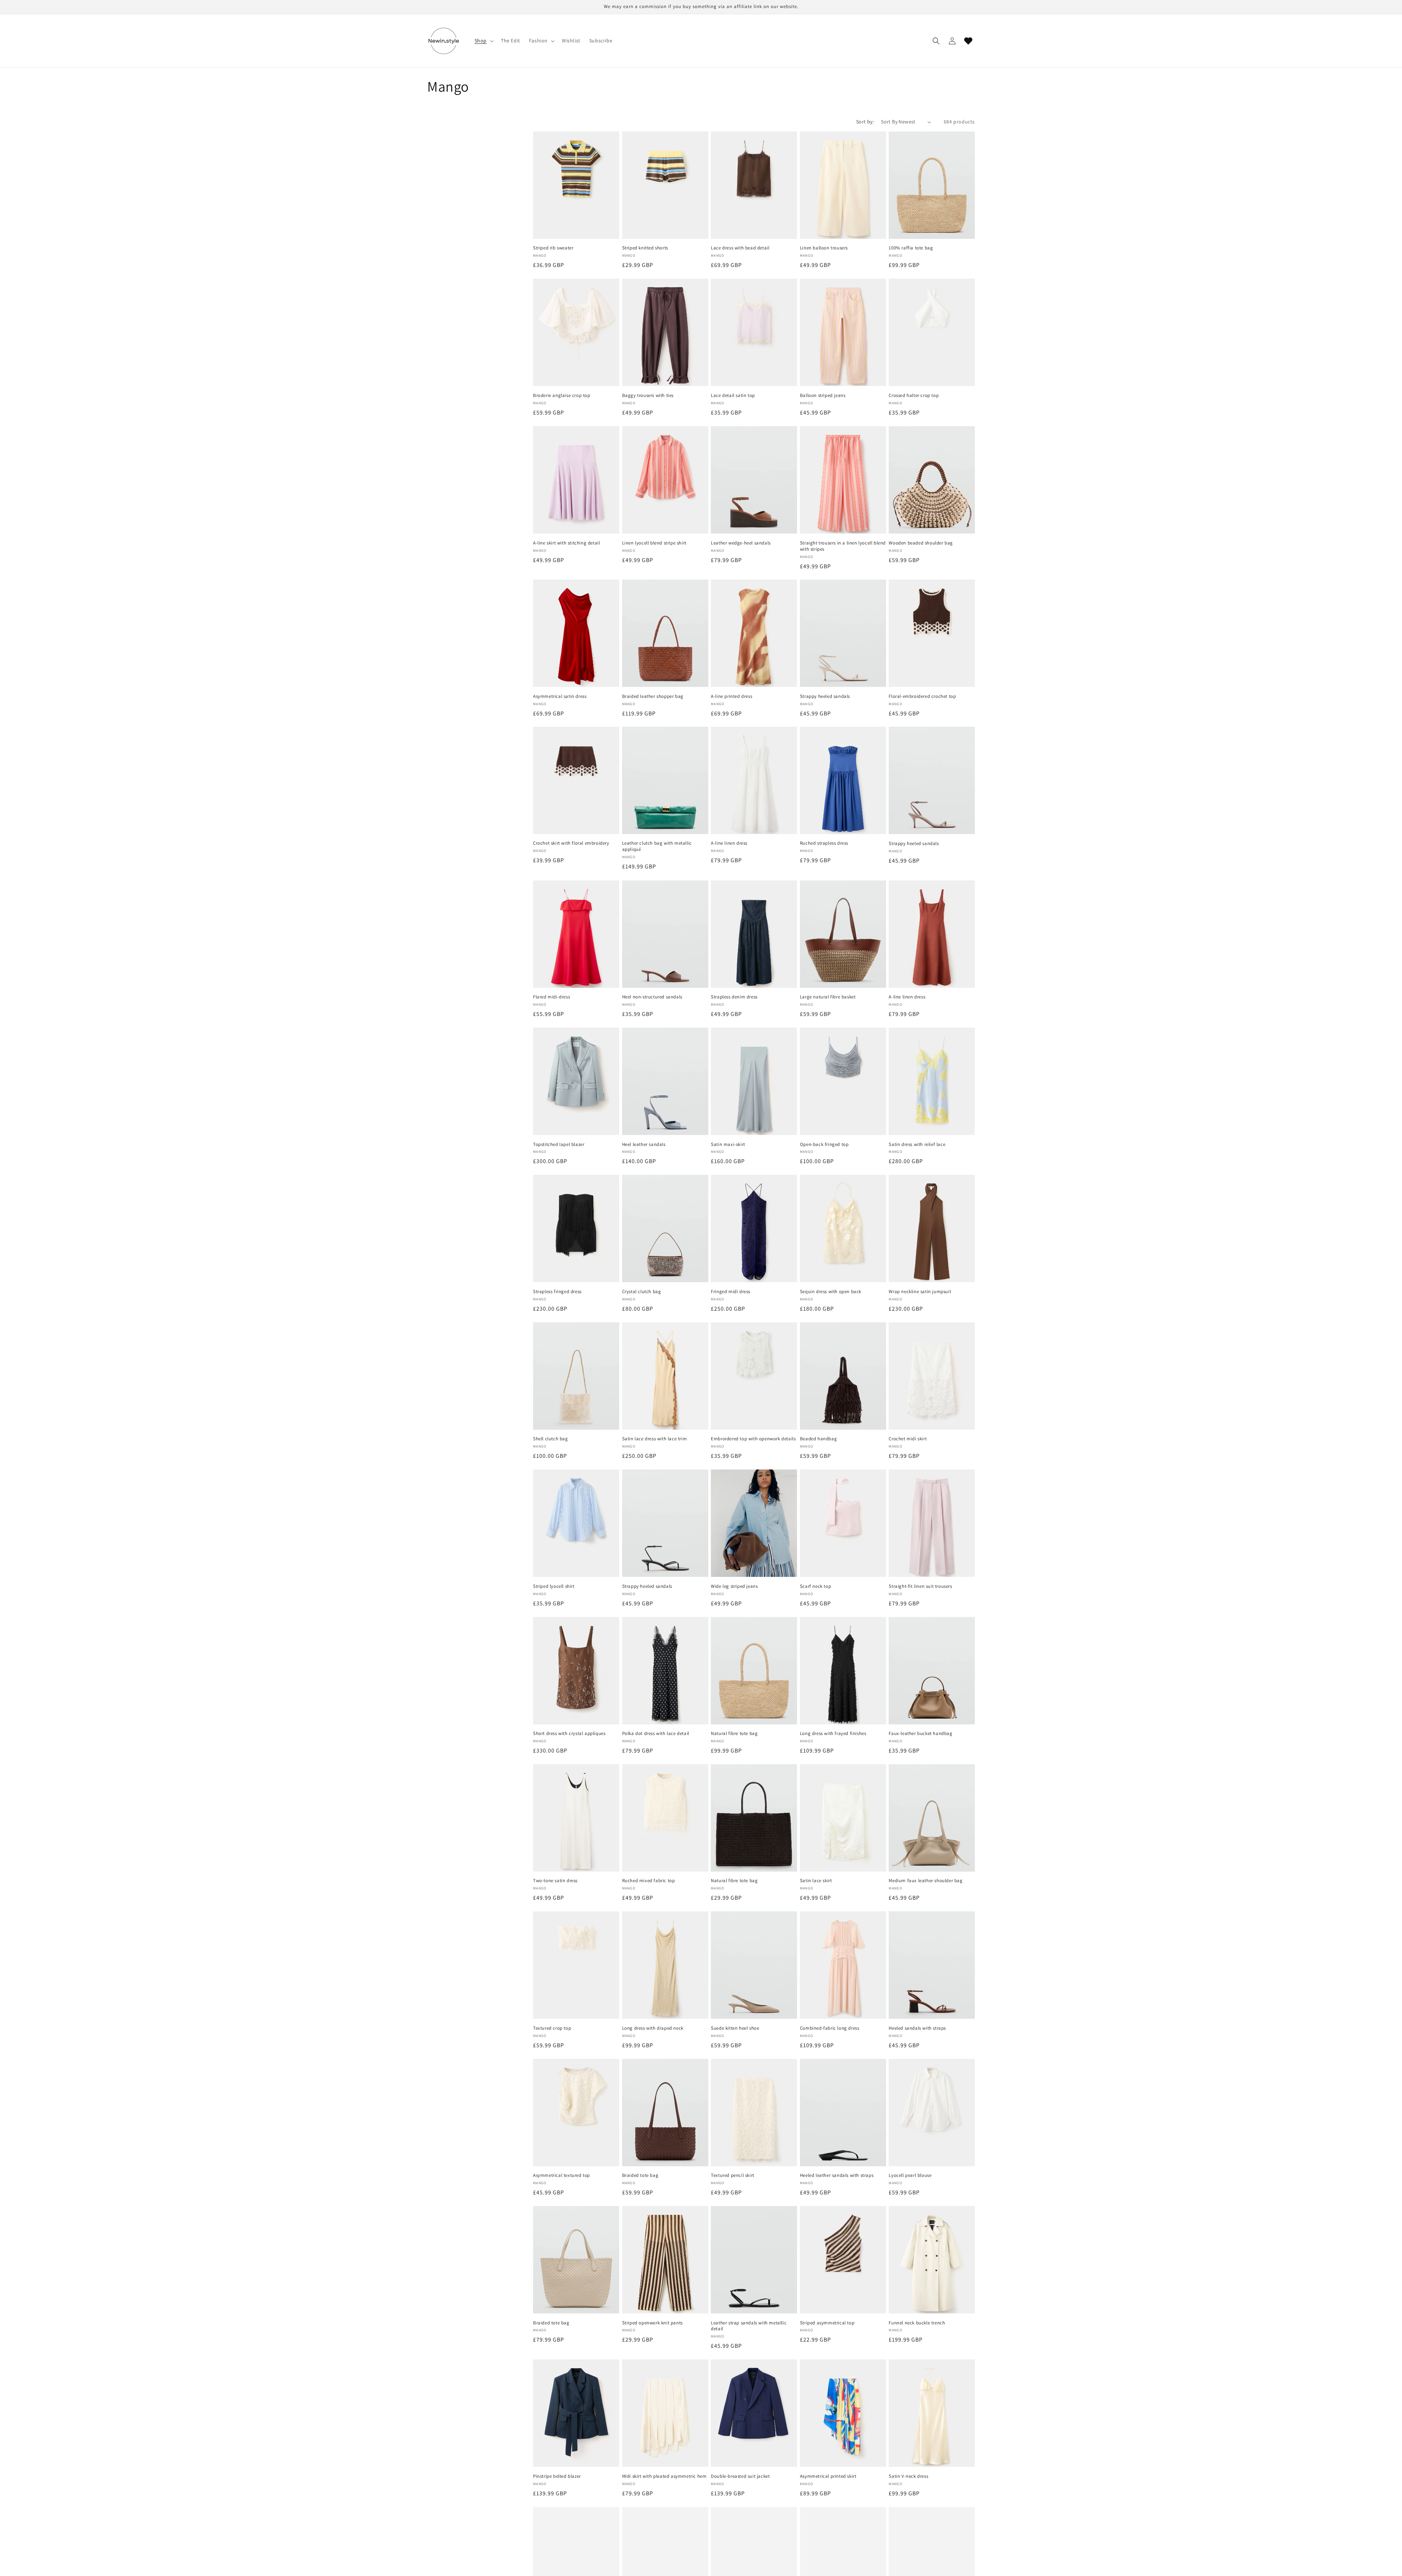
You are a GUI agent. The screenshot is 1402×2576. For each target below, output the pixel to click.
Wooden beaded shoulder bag (932, 480)
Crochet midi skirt (932, 1376)
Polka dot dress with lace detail (665, 1671)
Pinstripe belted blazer (576, 2413)
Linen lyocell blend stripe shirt (665, 480)
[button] (483, 41)
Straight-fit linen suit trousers (932, 1523)
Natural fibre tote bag (754, 1671)
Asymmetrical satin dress (576, 633)
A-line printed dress (754, 633)
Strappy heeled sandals (843, 633)
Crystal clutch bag (665, 1228)
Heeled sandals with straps (932, 1965)
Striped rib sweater (576, 185)
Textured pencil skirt (754, 2113)
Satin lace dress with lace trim (665, 1376)
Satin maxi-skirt (754, 1081)
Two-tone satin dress (576, 1818)
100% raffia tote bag (932, 185)
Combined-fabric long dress (843, 1965)
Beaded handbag (843, 1376)
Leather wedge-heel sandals (754, 480)
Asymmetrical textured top (576, 2113)
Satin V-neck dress (932, 2413)
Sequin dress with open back (843, 1228)
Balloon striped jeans (843, 332)
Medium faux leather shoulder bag (932, 1818)
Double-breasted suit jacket (754, 2413)
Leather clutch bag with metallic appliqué (665, 780)
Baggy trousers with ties (665, 332)
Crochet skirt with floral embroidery (576, 780)
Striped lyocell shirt (576, 1523)
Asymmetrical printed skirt (843, 2413)
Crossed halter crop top (932, 332)
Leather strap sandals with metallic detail (754, 2260)
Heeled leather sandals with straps (843, 2113)
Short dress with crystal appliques (576, 1671)
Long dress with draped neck (665, 1965)
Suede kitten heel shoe (754, 1965)
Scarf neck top (843, 1523)
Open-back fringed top (843, 1081)
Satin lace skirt (843, 1818)
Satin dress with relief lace (932, 1081)
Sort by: (865, 122)
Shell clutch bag (576, 1376)
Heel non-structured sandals (665, 934)
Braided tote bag (665, 2113)
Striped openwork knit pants (665, 2260)
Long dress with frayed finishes (843, 1671)
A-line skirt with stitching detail (576, 480)
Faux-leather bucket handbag (932, 1671)
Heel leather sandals (665, 1081)
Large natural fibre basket (843, 934)
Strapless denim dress (754, 934)
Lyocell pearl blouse (932, 2113)
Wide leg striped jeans (754, 1523)
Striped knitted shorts (665, 185)
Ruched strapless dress (843, 780)
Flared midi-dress (576, 934)
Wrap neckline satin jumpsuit (932, 1228)
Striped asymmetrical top (843, 2260)
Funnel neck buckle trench (932, 2260)
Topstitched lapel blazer (576, 1081)
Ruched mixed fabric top (665, 1818)
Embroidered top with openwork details (754, 1376)
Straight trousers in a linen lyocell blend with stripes (843, 480)
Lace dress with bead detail (754, 185)
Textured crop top (576, 1965)
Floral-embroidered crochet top (932, 633)
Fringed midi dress (754, 1228)
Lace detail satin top (754, 332)
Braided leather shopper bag (665, 633)
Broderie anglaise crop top (576, 332)
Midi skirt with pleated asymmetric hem (665, 2413)
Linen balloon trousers (843, 185)
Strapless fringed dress (576, 1228)
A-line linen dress (754, 780)
